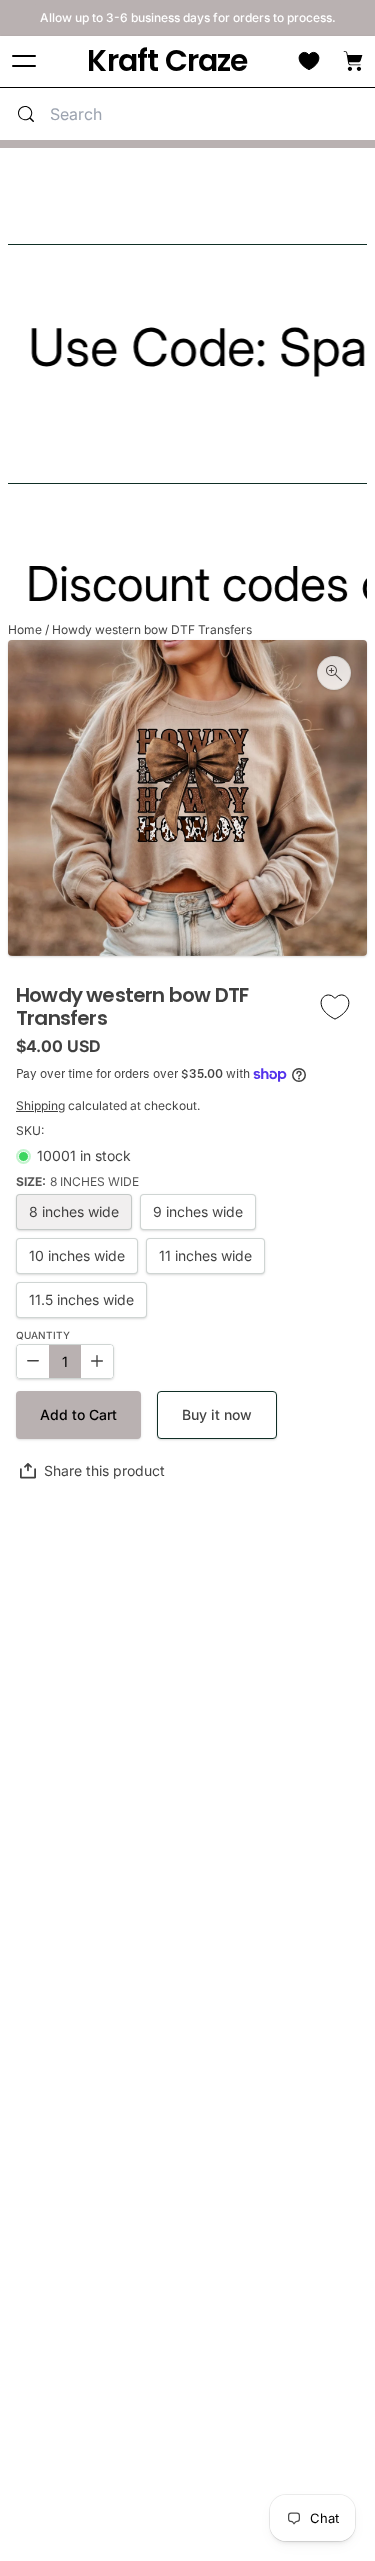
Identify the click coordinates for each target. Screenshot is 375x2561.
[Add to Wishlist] (335, 1006)
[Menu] (24, 61)
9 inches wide (198, 1211)
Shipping (40, 1105)
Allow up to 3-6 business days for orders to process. (188, 17)
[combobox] (207, 114)
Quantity (43, 1335)
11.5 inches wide (81, 1299)
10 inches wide (77, 1255)
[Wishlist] (309, 61)
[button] (78, 1415)
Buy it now (217, 1414)
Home (25, 629)
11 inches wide (205, 1255)
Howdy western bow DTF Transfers (152, 629)
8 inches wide (74, 1211)
